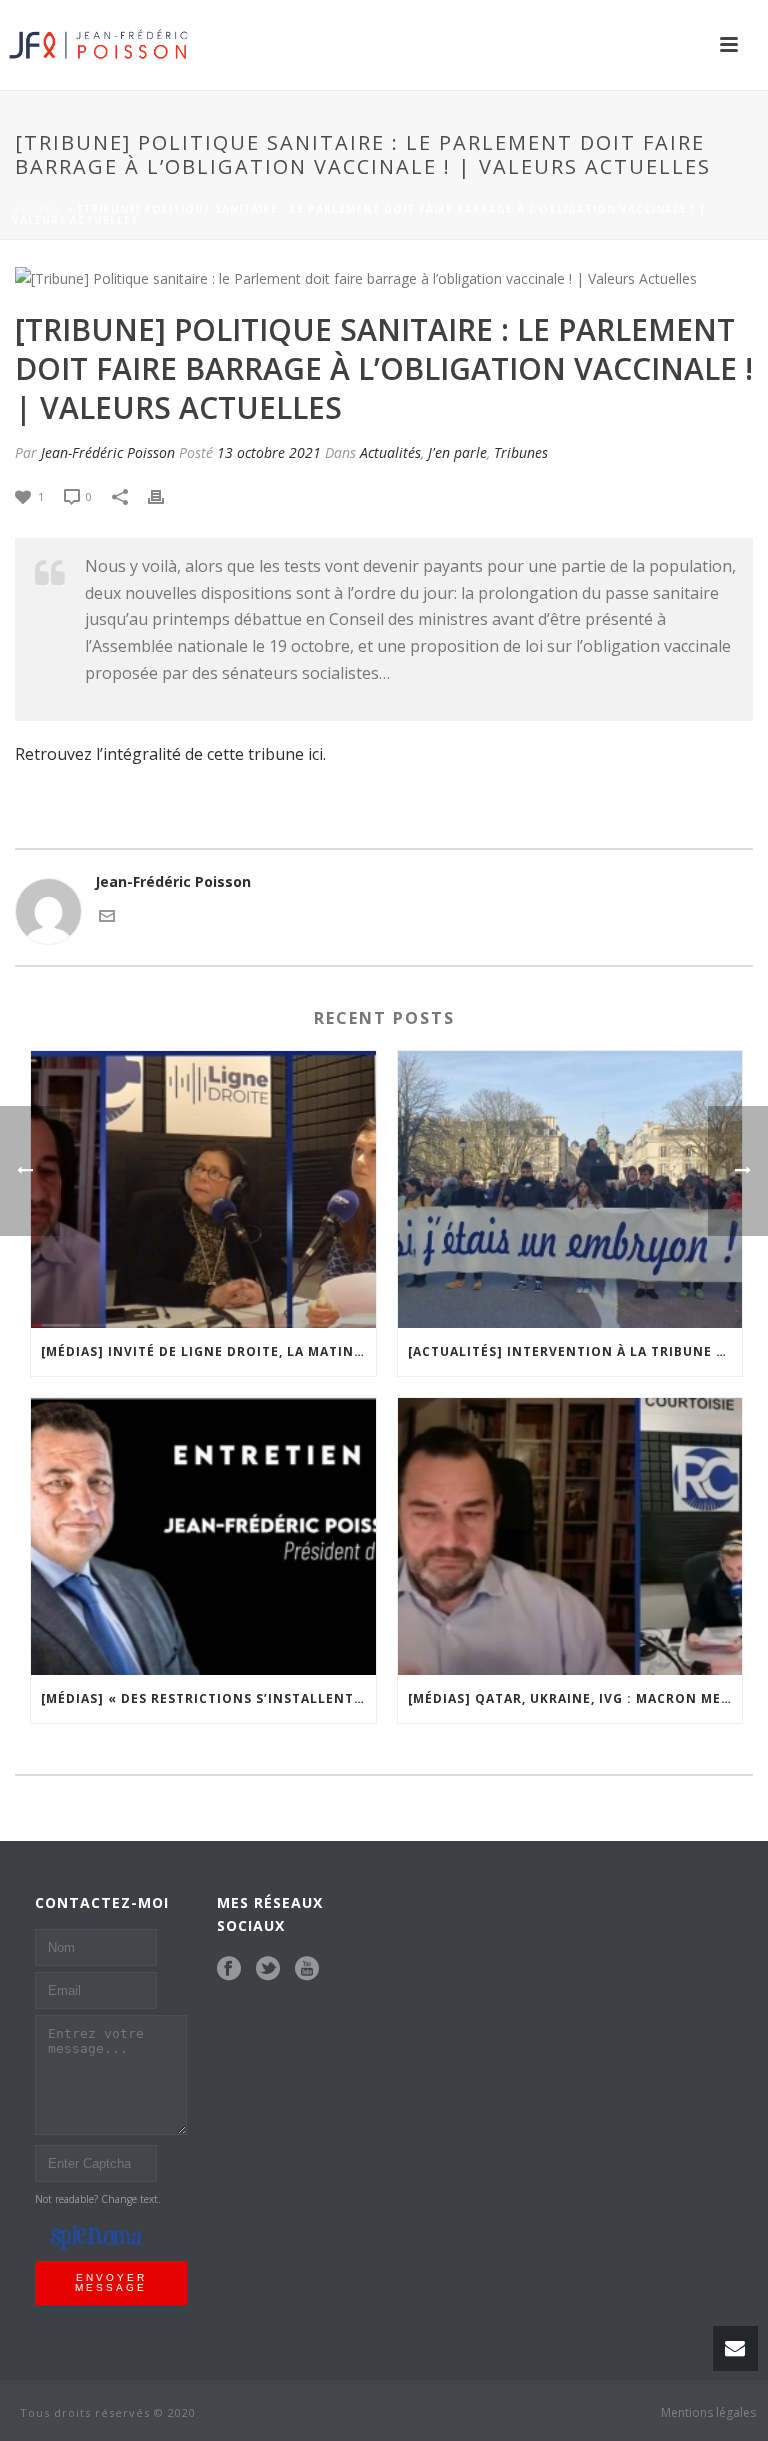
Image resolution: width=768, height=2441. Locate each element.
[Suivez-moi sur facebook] (229, 1969)
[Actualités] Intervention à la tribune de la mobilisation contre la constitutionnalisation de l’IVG (575, 1351)
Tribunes (521, 452)
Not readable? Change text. (98, 2199)
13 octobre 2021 (269, 452)
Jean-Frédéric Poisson (108, 452)
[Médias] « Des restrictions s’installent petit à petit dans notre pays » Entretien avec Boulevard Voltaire (208, 1698)
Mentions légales (708, 2413)
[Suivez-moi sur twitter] (268, 1969)
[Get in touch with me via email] (107, 914)
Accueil (37, 209)
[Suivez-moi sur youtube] (307, 1969)
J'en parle (457, 452)
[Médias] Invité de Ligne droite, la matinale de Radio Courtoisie (208, 1351)
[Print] (166, 495)
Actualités (390, 452)
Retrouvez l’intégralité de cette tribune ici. (170, 754)
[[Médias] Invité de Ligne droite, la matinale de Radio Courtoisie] (203, 1189)
